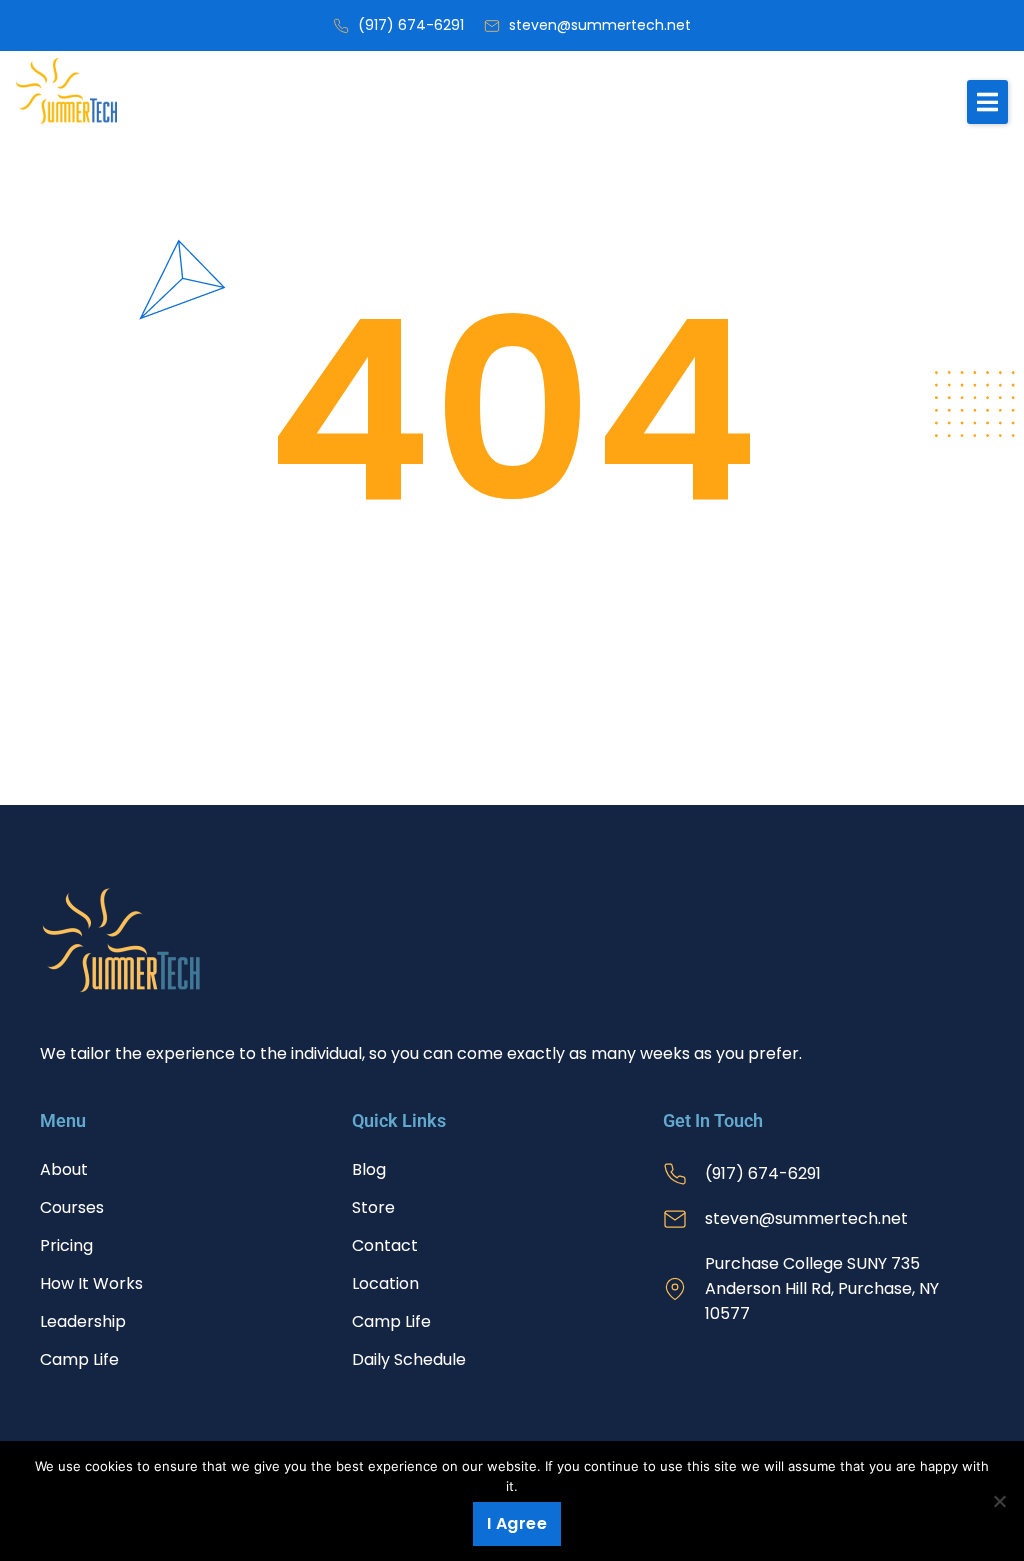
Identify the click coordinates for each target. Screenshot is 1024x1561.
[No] (999, 1501)
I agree (517, 1523)
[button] (987, 102)
